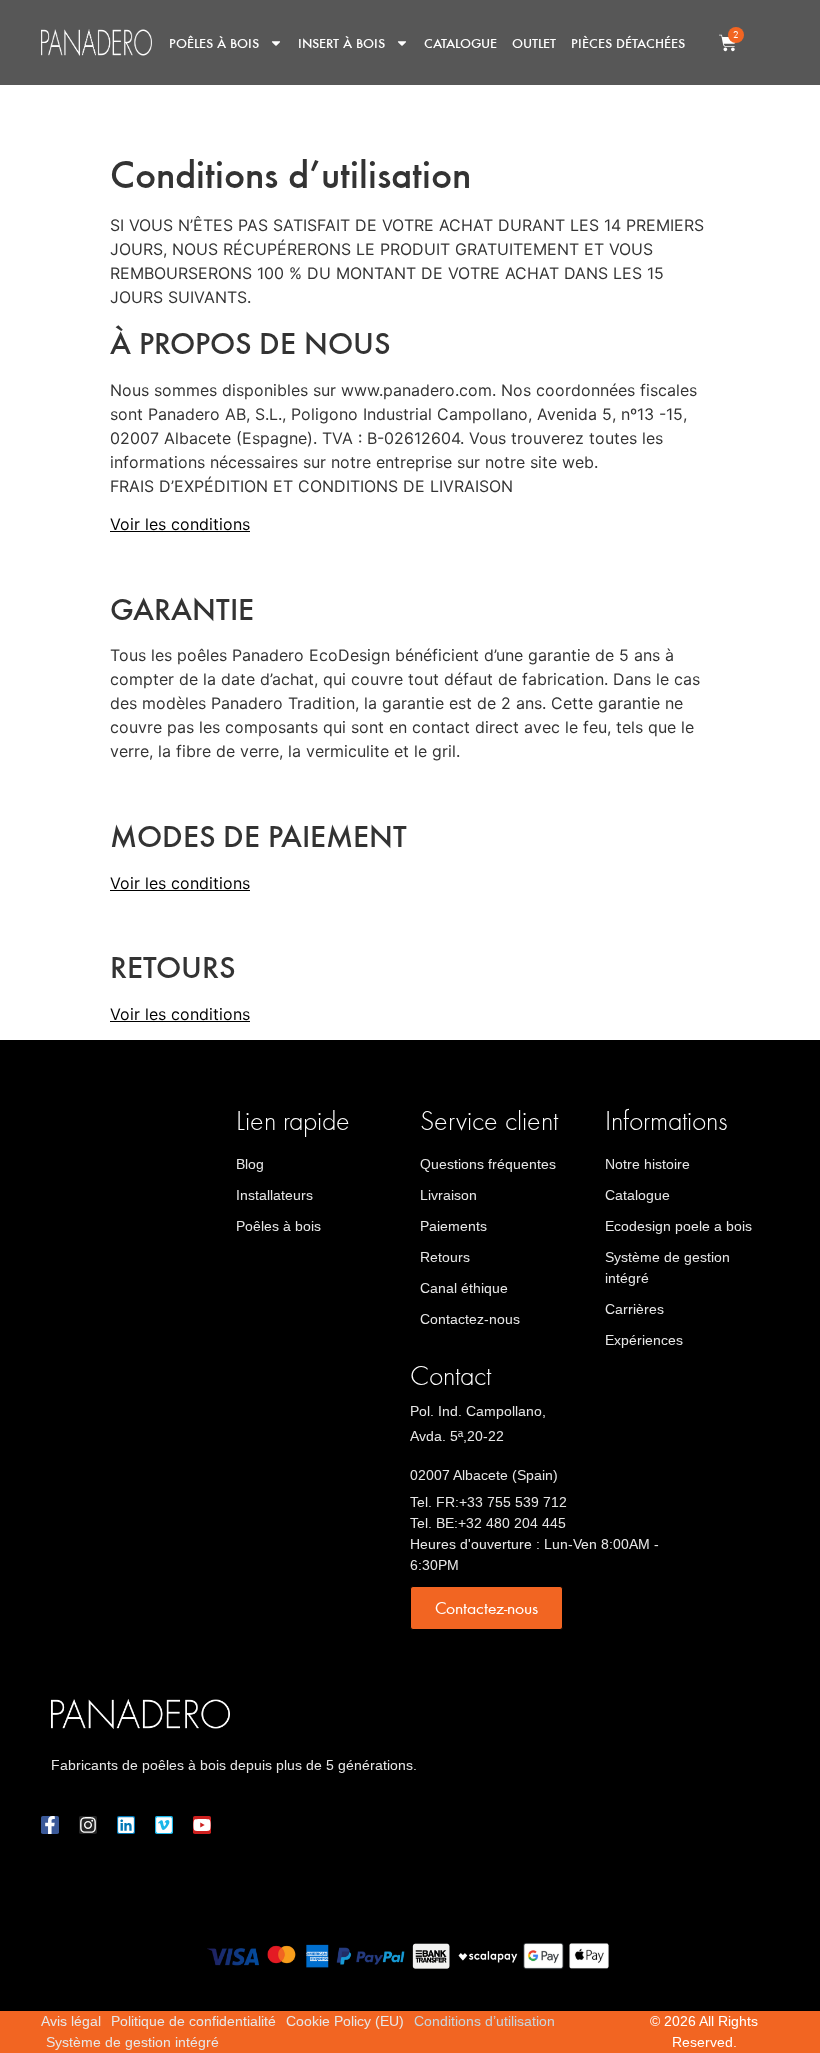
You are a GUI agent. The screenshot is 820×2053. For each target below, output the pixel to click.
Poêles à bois (214, 42)
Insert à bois (341, 42)
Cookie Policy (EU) (345, 2021)
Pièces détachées (628, 42)
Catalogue (460, 42)
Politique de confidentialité (193, 2021)
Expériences (644, 1340)
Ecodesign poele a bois (678, 1226)
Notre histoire (647, 1164)
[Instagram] (88, 1825)
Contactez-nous (470, 1319)
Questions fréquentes (488, 1164)
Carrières (634, 1309)
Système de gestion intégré (667, 1267)
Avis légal (71, 2021)
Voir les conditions (180, 524)
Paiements (453, 1226)
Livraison (448, 1195)
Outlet (534, 42)
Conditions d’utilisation (484, 2021)
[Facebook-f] (50, 1825)
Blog (250, 1164)
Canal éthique (464, 1288)
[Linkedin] (126, 1825)
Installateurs (274, 1195)
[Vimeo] (164, 1825)
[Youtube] (202, 1825)
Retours (445, 1257)
